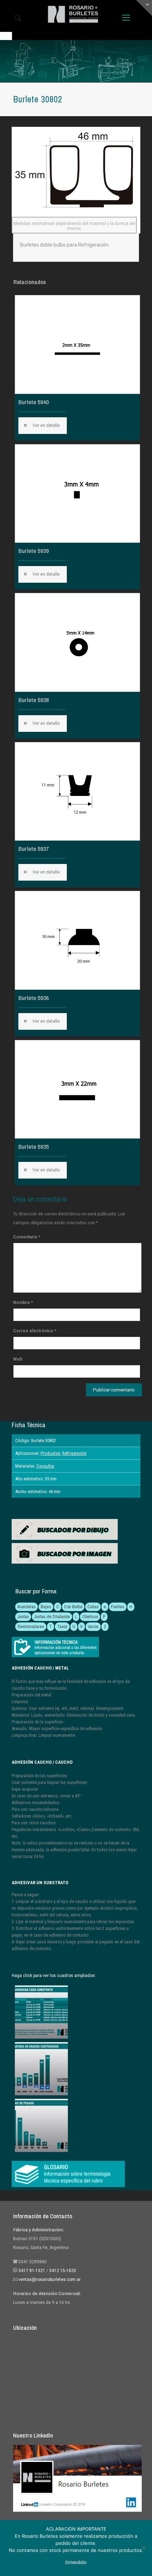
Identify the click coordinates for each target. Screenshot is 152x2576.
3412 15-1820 (63, 2271)
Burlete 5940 (34, 402)
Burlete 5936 (34, 998)
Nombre (23, 1303)
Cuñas (93, 1607)
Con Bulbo (73, 1607)
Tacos (62, 1626)
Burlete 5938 (34, 700)
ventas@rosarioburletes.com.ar (49, 2280)
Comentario (27, 1237)
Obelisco (90, 1617)
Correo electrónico (35, 1331)
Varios (93, 1626)
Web (18, 1359)
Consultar (45, 1466)
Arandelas (27, 1607)
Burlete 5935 (34, 1146)
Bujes (46, 1607)
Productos (50, 1453)
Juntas (23, 1617)
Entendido (76, 2562)
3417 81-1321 (32, 2271)
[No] (143, 2548)
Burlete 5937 (34, 849)
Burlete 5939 (34, 551)
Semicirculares (31, 1626)
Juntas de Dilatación (52, 1617)
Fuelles (118, 1607)
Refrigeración (74, 1453)
